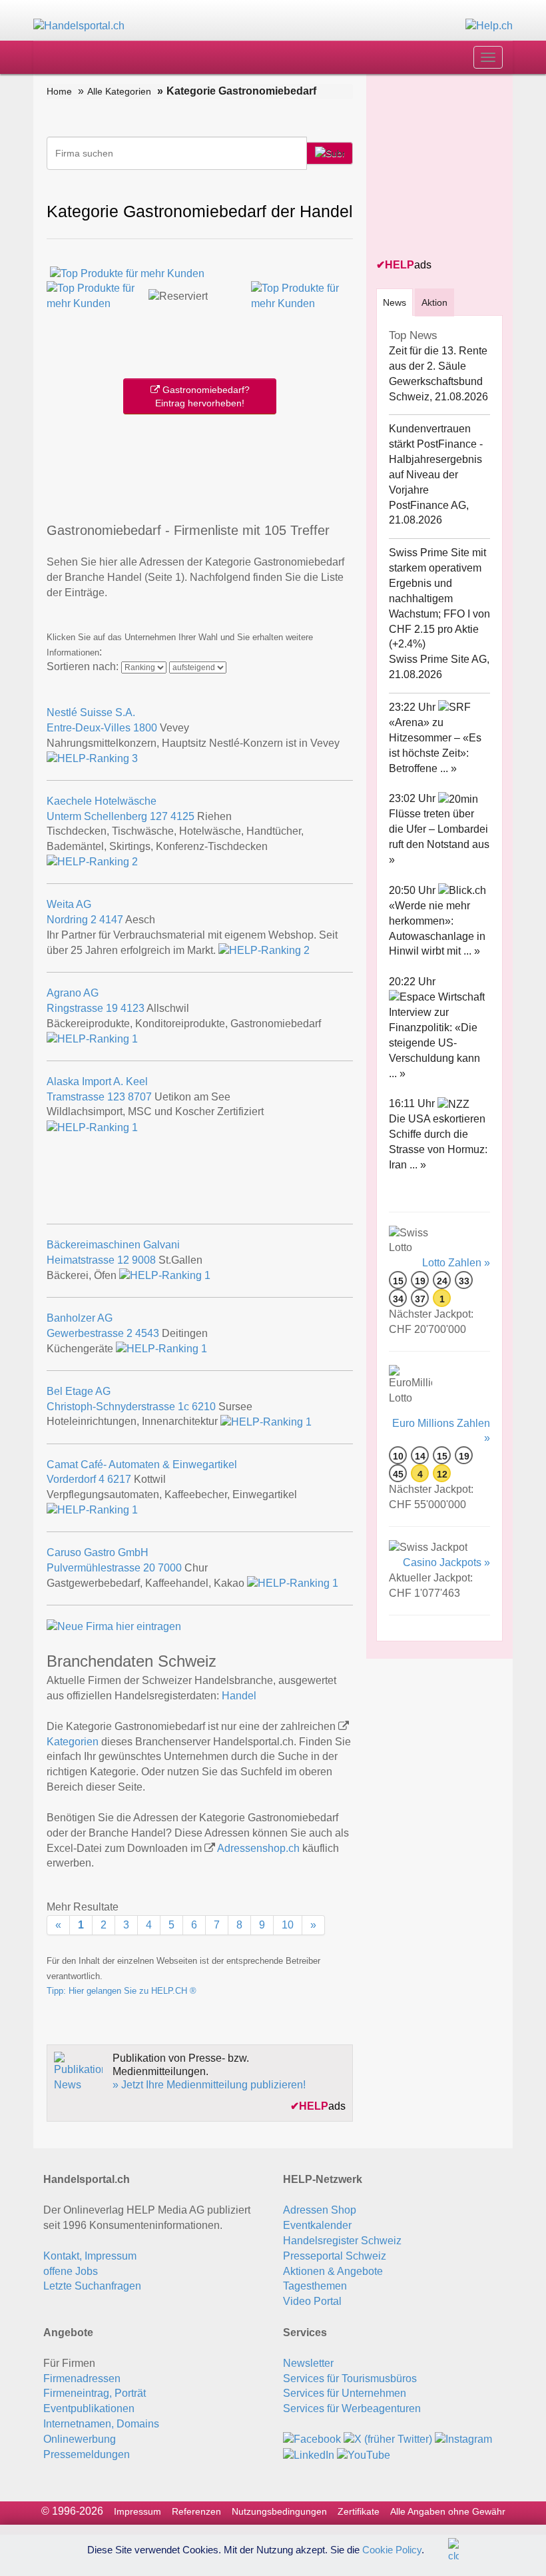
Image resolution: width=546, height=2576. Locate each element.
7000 (170, 1568)
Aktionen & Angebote (333, 2271)
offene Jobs (71, 2271)
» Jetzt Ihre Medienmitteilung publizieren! (209, 2085)
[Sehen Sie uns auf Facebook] (312, 2439)
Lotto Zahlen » (456, 1263)
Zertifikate (359, 2511)
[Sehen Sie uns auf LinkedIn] (309, 2454)
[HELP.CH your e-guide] (489, 26)
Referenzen (196, 2511)
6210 (204, 1407)
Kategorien (73, 1742)
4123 (133, 1008)
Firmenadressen (82, 2378)
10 (288, 1925)
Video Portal (312, 2301)
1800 (145, 728)
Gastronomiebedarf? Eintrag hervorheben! (202, 396)
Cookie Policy (392, 2549)
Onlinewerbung (80, 2439)
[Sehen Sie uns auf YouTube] (364, 2454)
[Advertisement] (202, 465)
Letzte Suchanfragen (92, 2286)
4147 (111, 920)
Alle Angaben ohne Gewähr (448, 2511)
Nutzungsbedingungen (279, 2511)
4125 (182, 816)
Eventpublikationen (89, 2408)
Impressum (137, 2511)
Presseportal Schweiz (335, 2256)
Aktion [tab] (434, 302)
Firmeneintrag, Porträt (95, 2393)
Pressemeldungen (87, 2454)
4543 (147, 1333)
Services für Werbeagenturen (352, 2408)
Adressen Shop (320, 2210)
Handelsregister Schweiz (342, 2241)
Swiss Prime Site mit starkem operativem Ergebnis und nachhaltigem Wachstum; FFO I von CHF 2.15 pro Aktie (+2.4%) (439, 598)
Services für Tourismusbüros (350, 2378)
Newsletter (308, 2363)
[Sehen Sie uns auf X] (388, 2439)
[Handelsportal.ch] (79, 26)
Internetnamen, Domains (101, 2424)
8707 (140, 1097)
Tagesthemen (315, 2286)
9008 (144, 1260)
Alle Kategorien (119, 91)
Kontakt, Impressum (90, 2256)
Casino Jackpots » (446, 1562)
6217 (119, 1479)
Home (59, 91)
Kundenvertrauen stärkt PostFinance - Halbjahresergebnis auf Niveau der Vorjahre (436, 459)
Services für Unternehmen (345, 2393)
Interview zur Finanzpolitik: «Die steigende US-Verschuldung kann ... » (434, 1043)
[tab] (395, 302)
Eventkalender (317, 2225)
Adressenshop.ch (258, 1848)
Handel (239, 1696)
